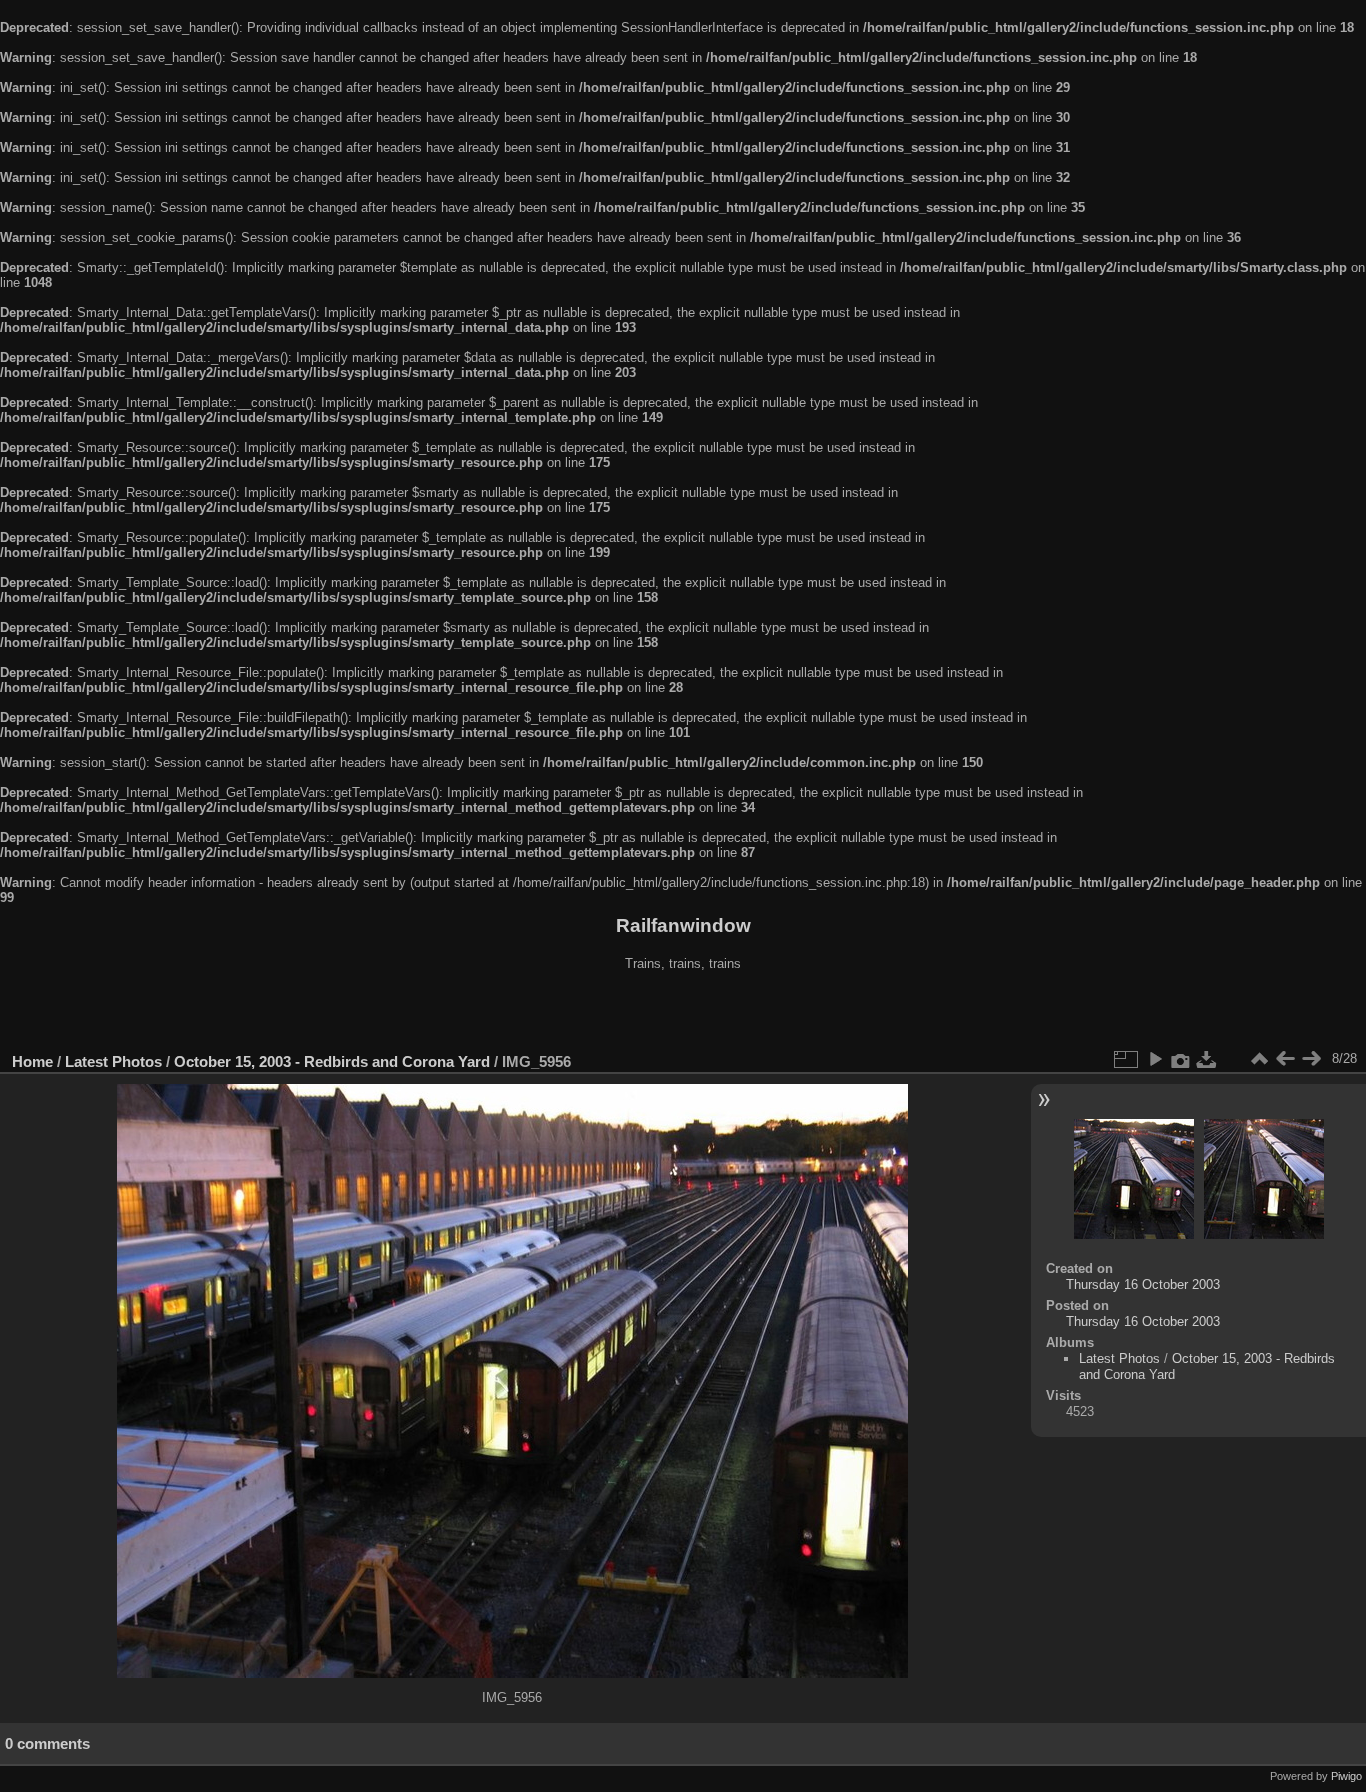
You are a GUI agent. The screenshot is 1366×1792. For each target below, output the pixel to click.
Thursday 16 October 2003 (1143, 1284)
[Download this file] (1207, 1059)
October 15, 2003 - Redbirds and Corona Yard (332, 1061)
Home (32, 1061)
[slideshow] (1155, 1059)
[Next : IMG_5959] (1311, 1059)
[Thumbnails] (1259, 1059)
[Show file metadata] (1181, 1059)
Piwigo (1346, 1776)
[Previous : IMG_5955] (1285, 1059)
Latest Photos (113, 1061)
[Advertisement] (683, 1014)
